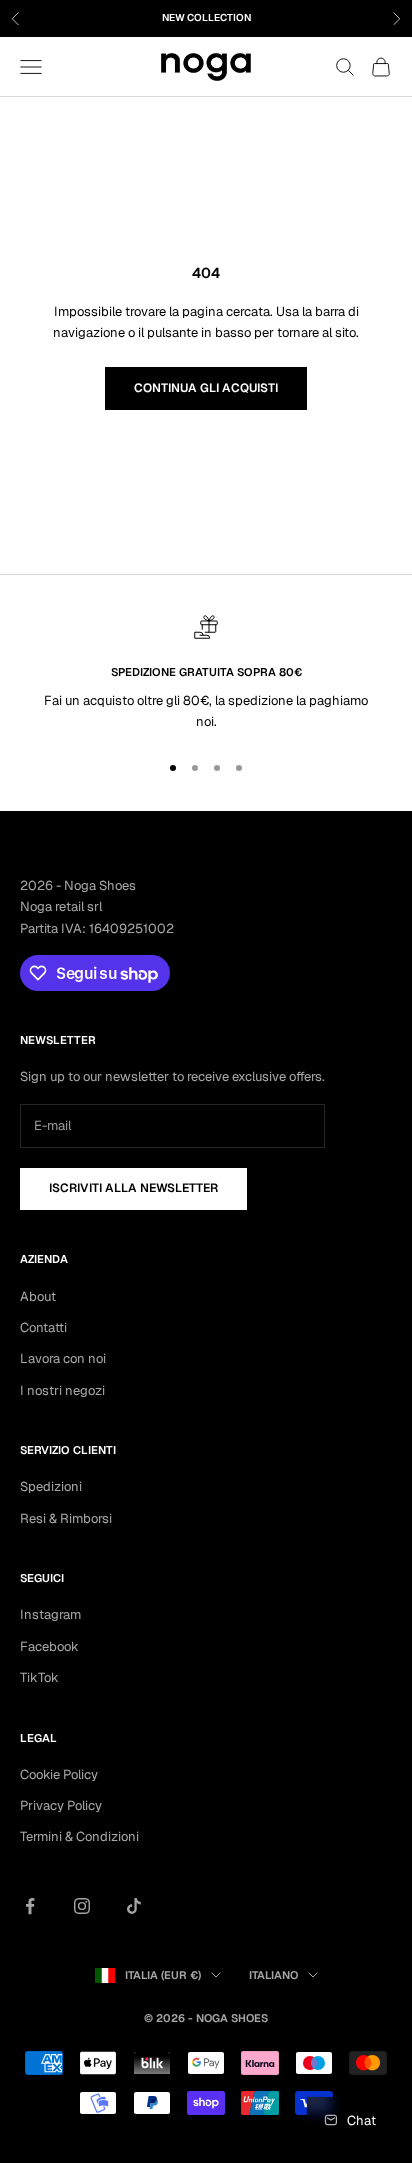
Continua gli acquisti (206, 388)
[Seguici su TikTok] (134, 1906)
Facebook (49, 1646)
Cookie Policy (59, 1774)
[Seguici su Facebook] (30, 1906)
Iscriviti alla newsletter (133, 1188)
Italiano (273, 1975)
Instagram (50, 1614)
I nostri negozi (62, 1390)
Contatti (43, 1327)
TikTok (39, 1677)
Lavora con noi (63, 1358)
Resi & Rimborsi (66, 1518)
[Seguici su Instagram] (82, 1906)
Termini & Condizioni (79, 1836)
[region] (206, 674)
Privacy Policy (61, 1805)
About (38, 1296)
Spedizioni (51, 1486)
